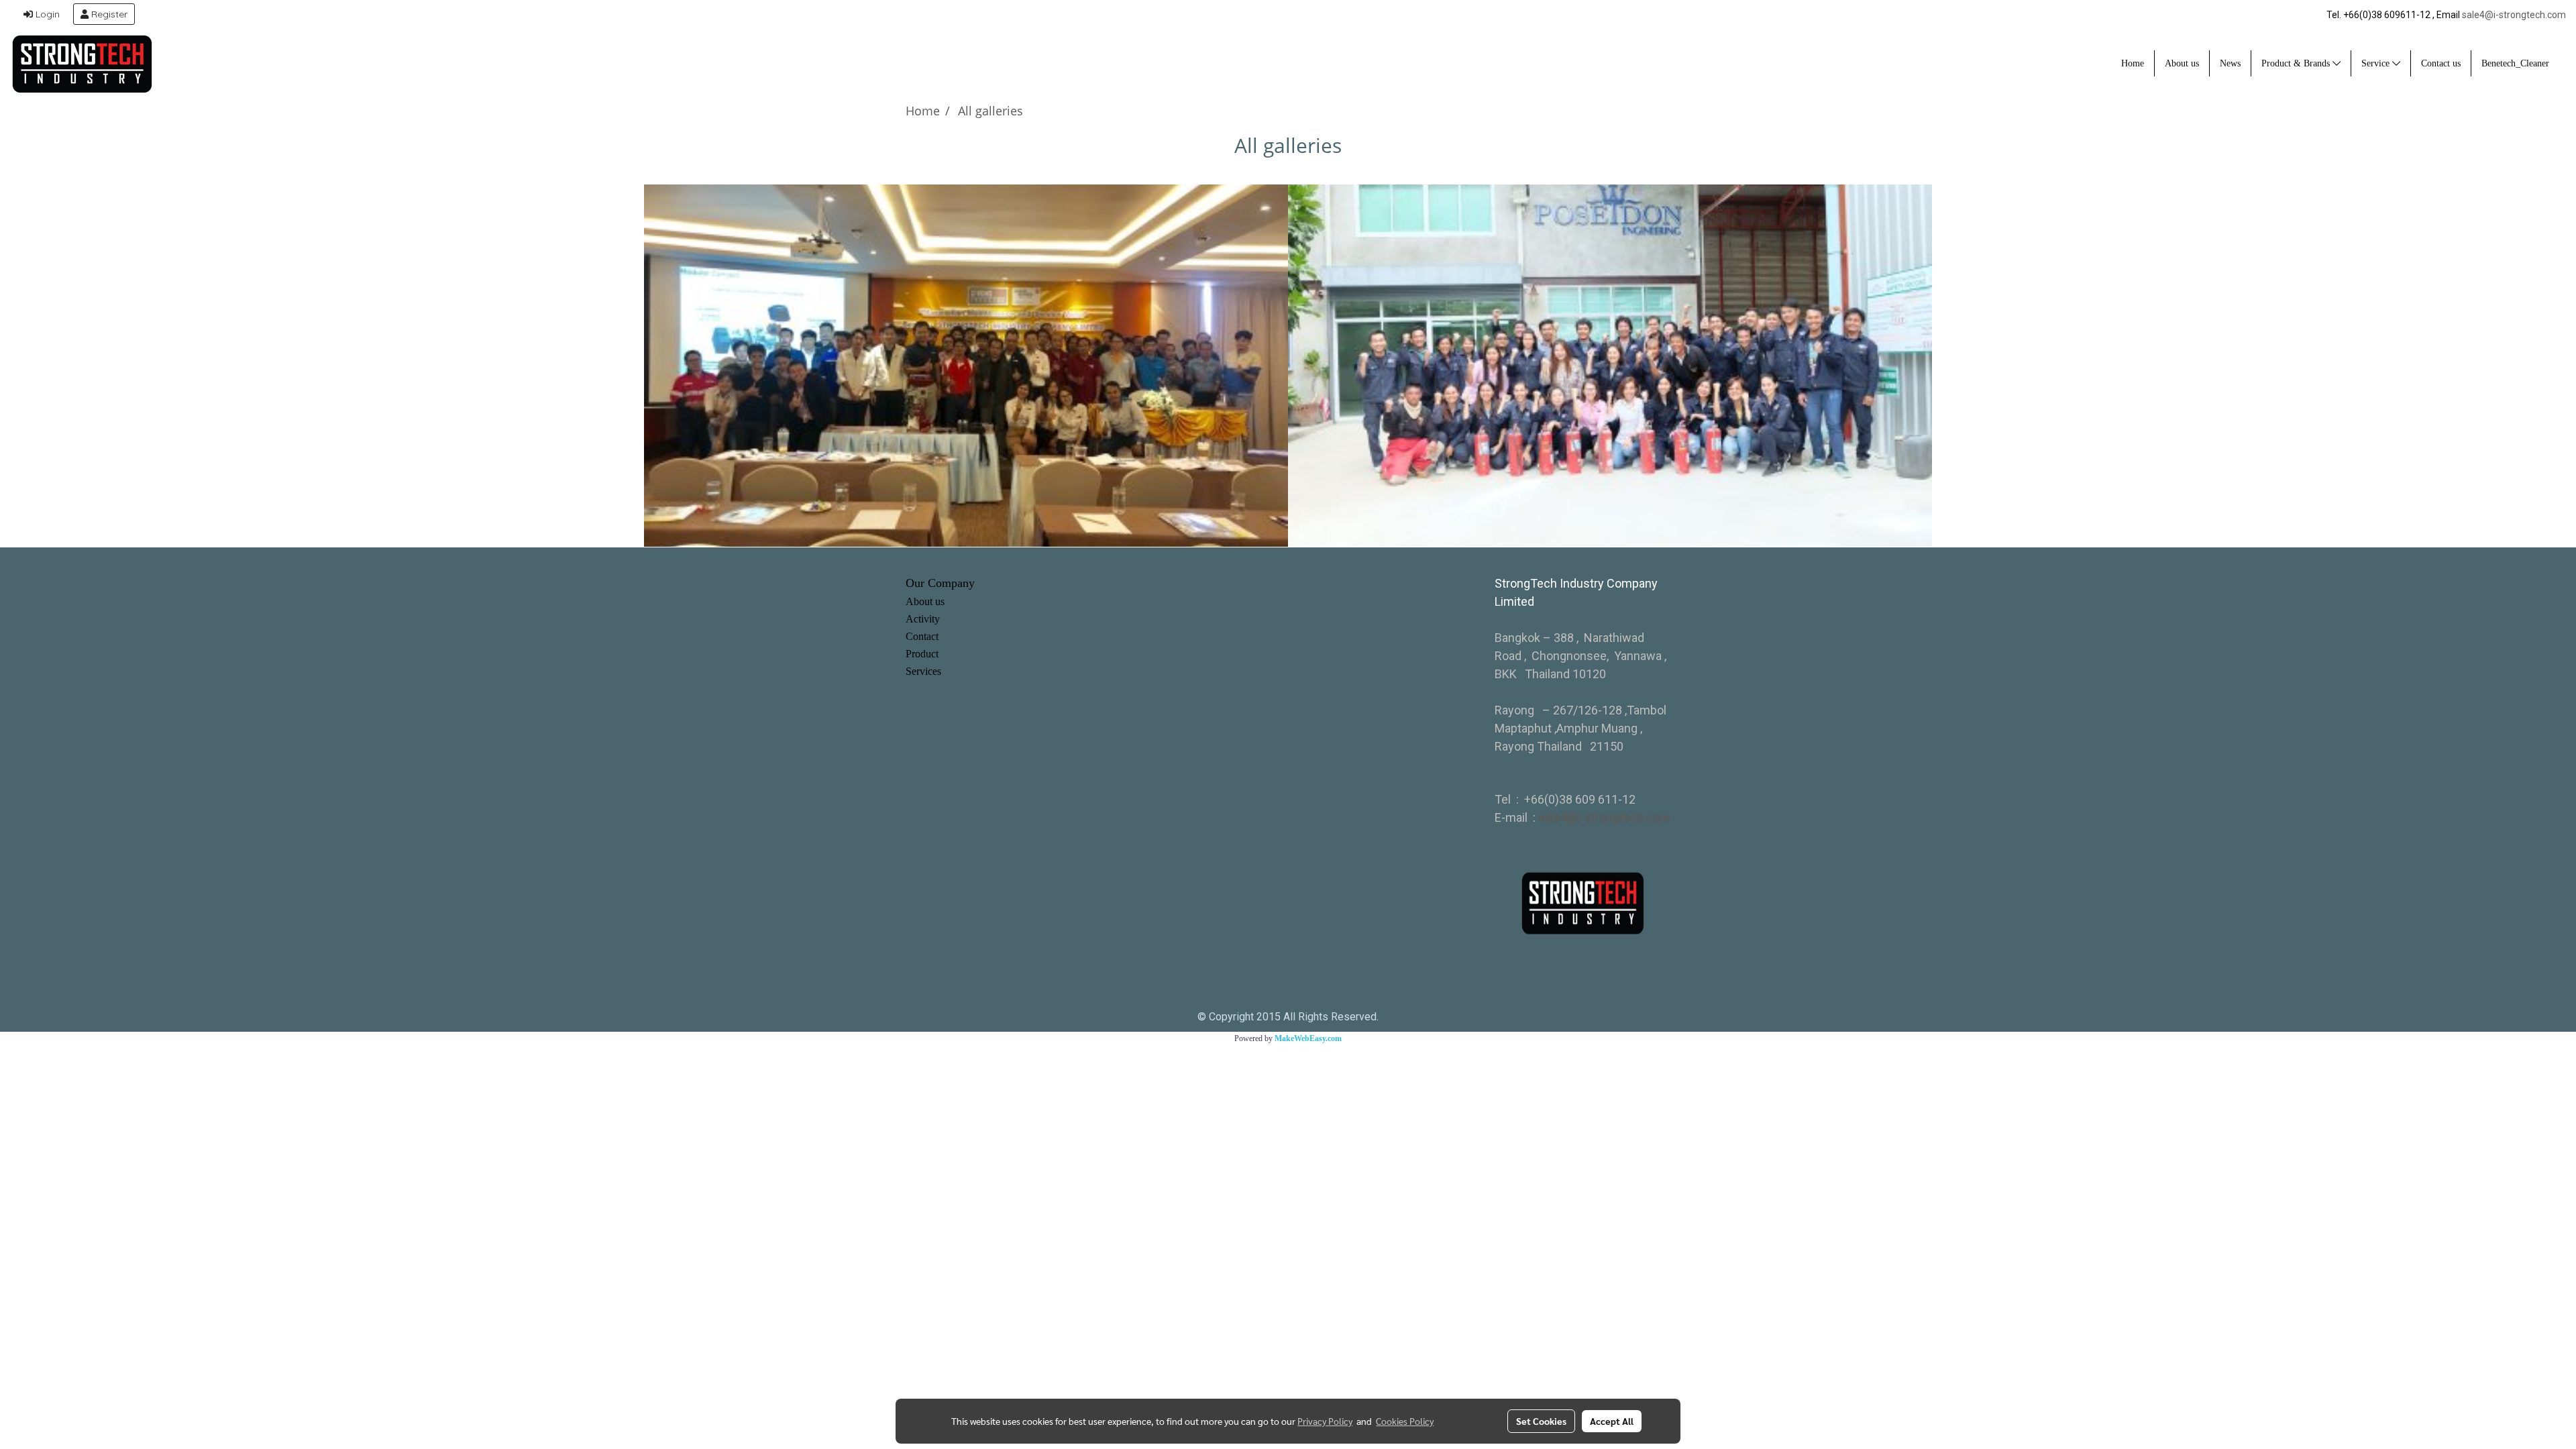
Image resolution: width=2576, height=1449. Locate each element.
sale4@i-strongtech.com (2514, 15)
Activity (923, 619)
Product (922, 654)
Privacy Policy (1325, 1421)
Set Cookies (1541, 1421)
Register (108, 14)
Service (2377, 63)
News (2230, 63)
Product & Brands (2297, 63)
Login (46, 14)
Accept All (1612, 1421)
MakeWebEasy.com (1308, 1038)
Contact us (2441, 63)
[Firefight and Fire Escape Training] (1610, 366)
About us (2182, 63)
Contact (922, 636)
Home (2133, 63)
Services (923, 671)
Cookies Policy (1405, 1421)
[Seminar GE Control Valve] (966, 366)
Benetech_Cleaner (2515, 63)
